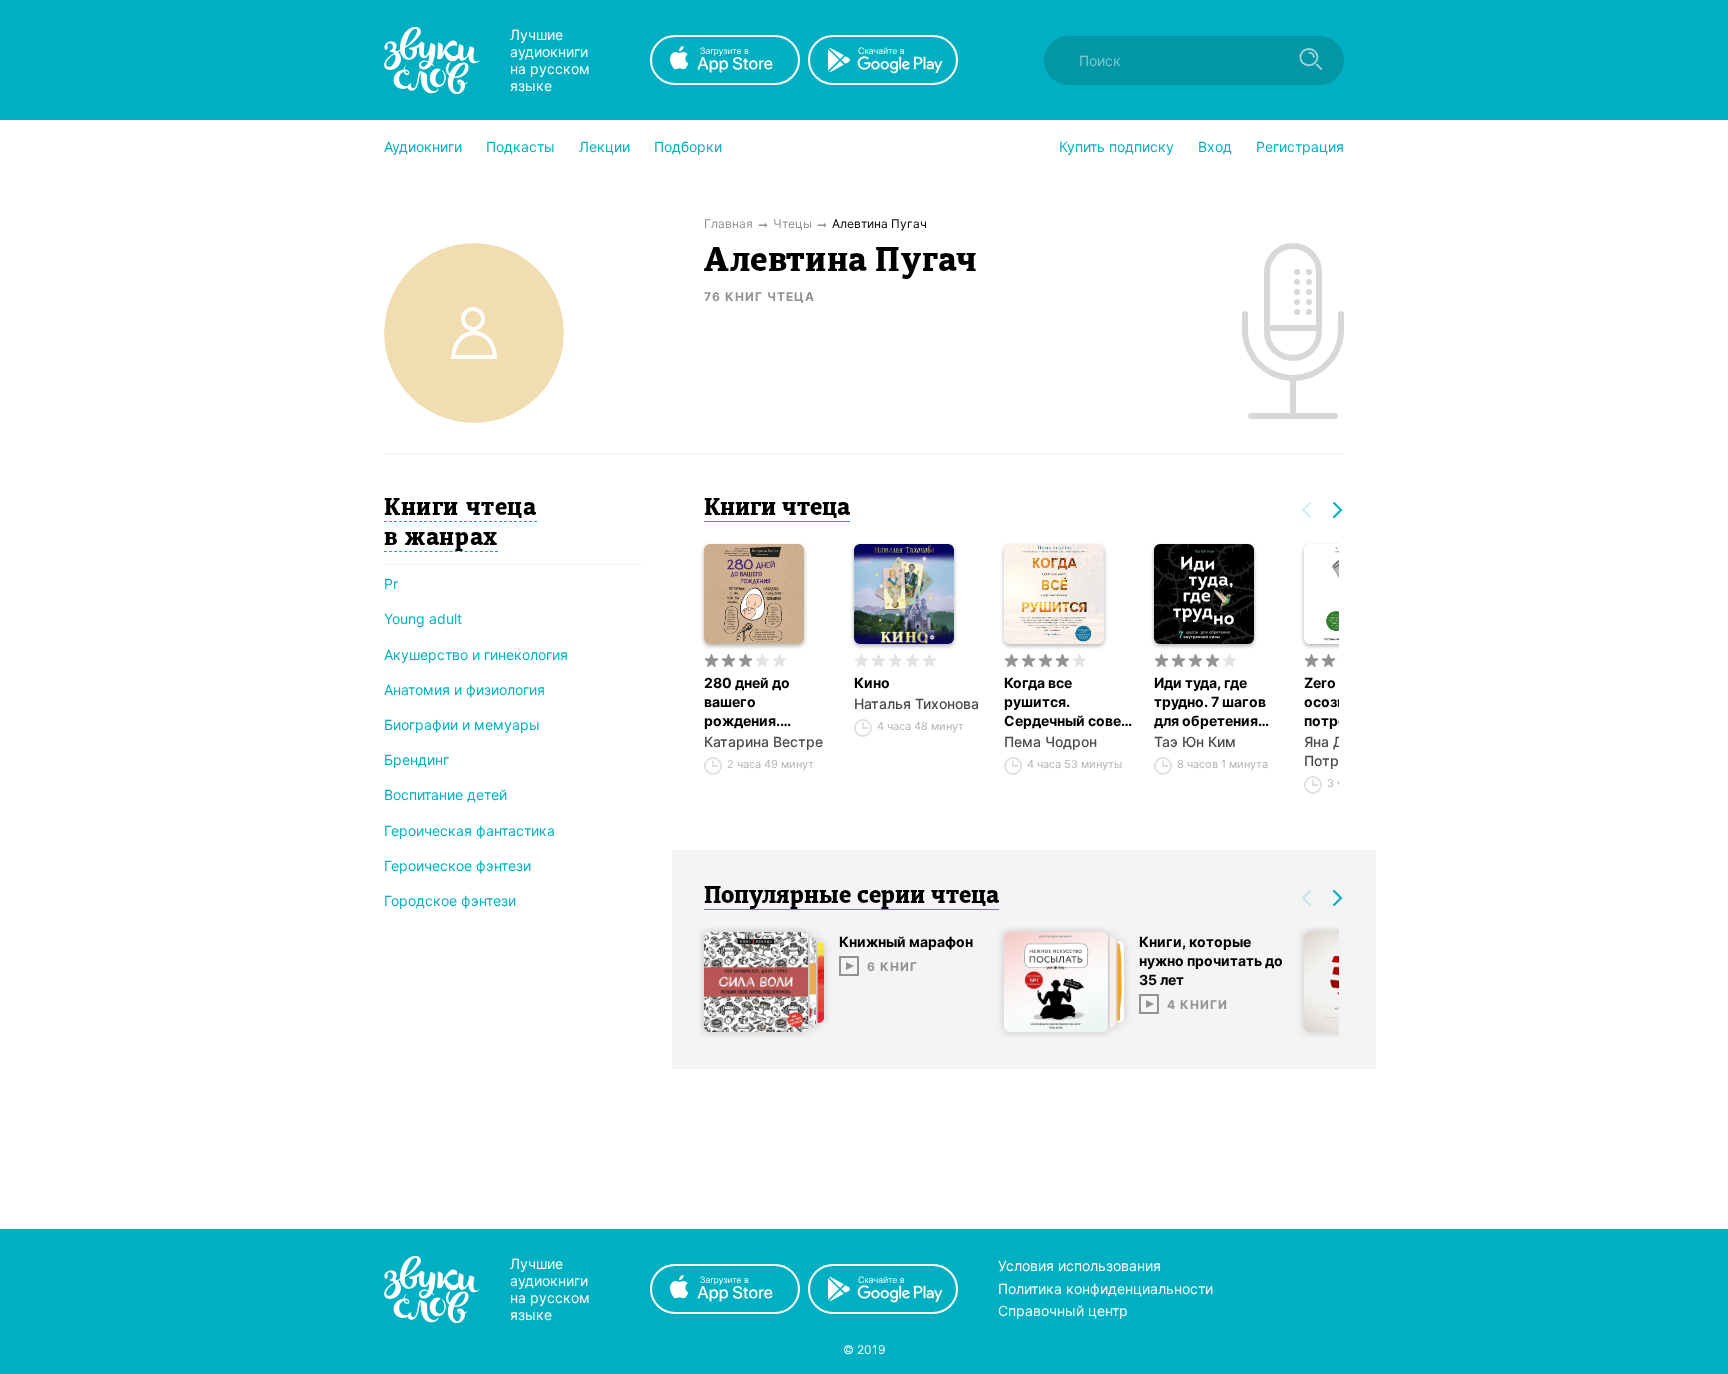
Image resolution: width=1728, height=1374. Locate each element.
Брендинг (416, 759)
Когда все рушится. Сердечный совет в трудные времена (1066, 702)
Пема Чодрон (1050, 741)
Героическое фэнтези (457, 865)
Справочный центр (1063, 1310)
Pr (391, 583)
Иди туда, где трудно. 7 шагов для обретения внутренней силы (1214, 702)
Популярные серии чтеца (851, 897)
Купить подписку (1116, 146)
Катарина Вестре (763, 741)
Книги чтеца (777, 509)
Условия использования (1079, 1265)
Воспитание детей (445, 794)
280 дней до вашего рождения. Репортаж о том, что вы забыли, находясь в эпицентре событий (763, 702)
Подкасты (520, 146)
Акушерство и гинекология (476, 654)
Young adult (423, 618)
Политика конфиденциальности (1105, 1288)
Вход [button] (1215, 146)
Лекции (604, 146)
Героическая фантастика (469, 830)
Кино (872, 682)
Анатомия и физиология (464, 689)
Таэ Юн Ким (1195, 741)
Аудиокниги (423, 146)
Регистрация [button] (1300, 146)
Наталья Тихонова (916, 703)
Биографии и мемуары (462, 724)
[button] (423, 147)
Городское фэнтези (450, 900)
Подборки (688, 146)
